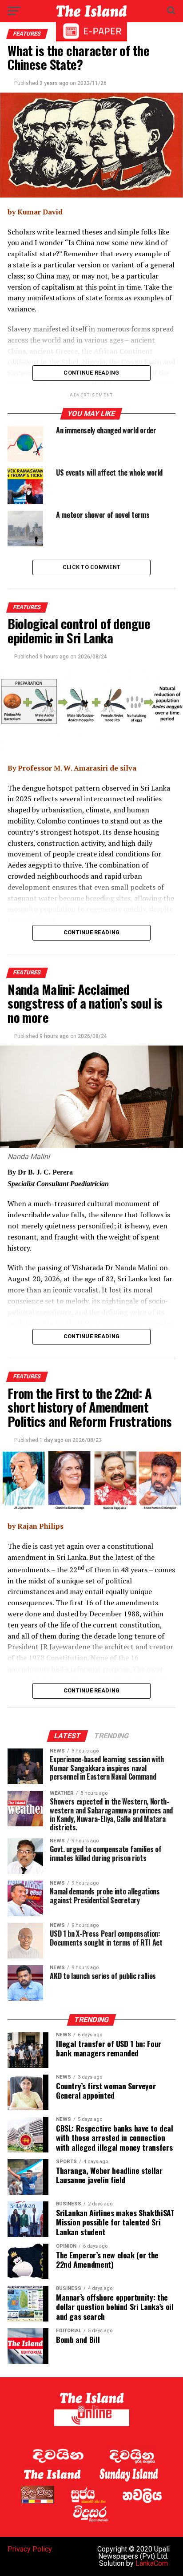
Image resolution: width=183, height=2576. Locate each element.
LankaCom (152, 2563)
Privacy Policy (30, 2549)
